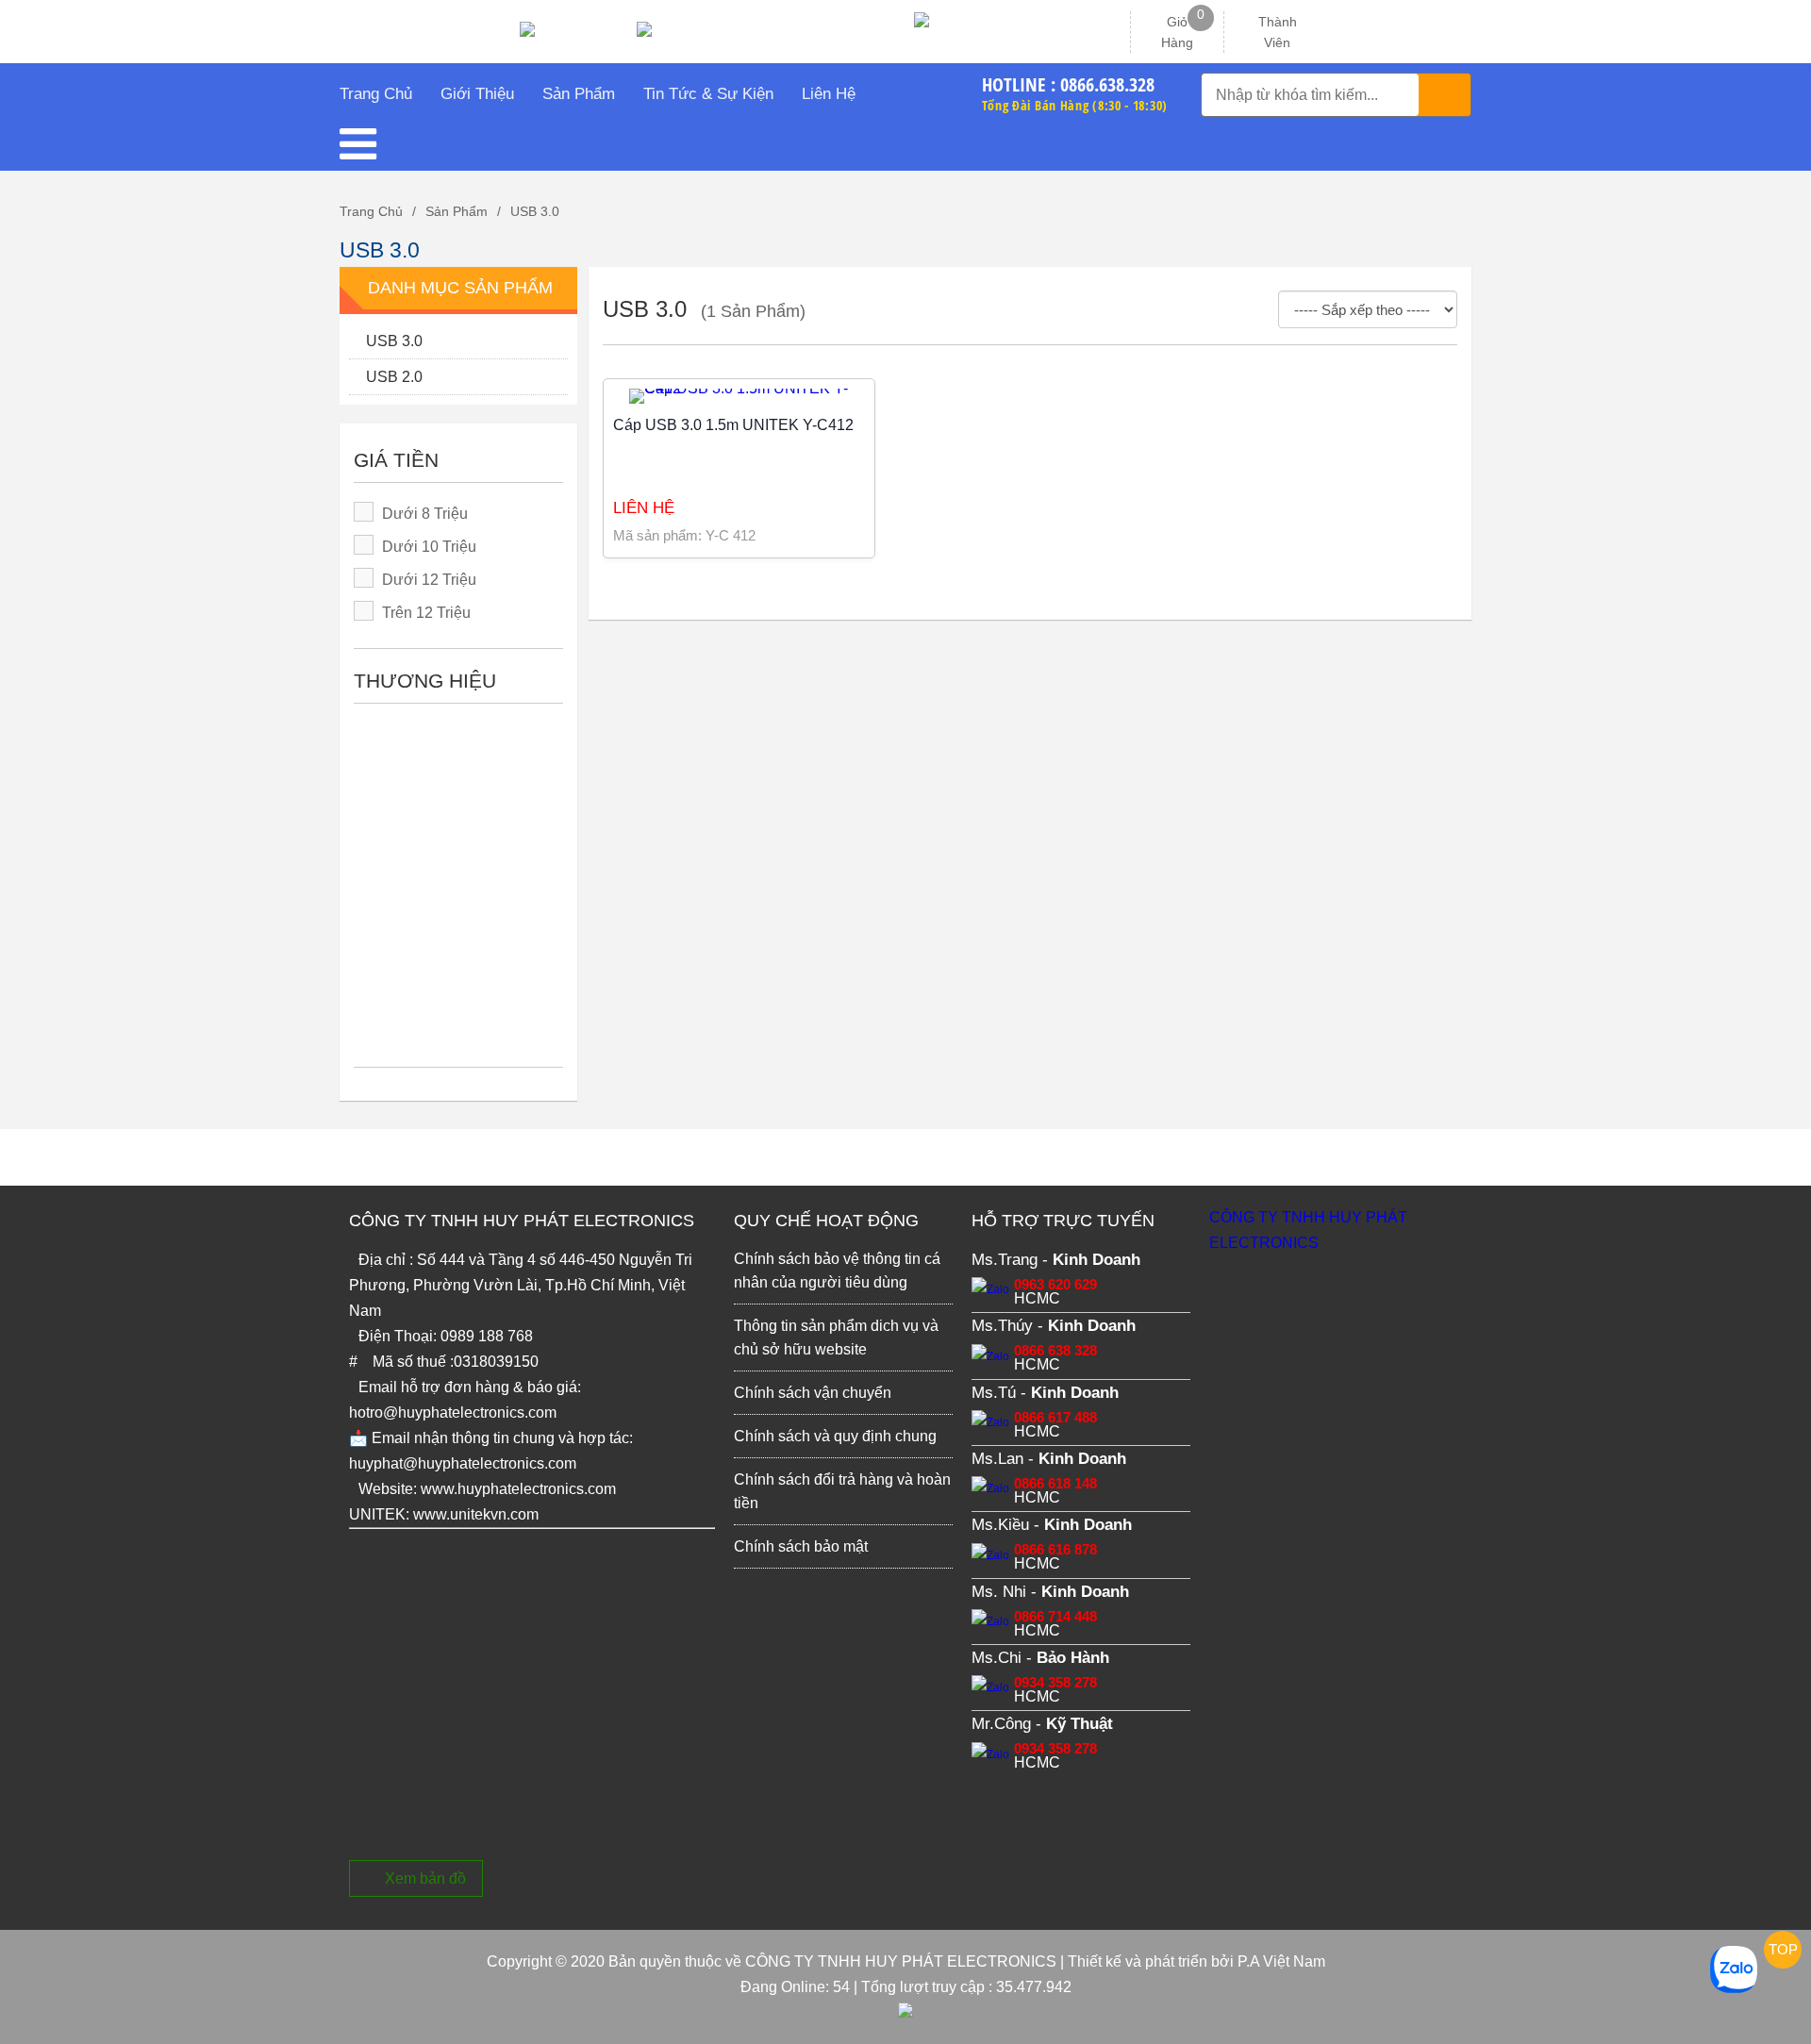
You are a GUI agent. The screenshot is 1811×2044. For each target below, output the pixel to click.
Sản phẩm (579, 94)
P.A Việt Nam (1281, 1961)
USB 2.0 (394, 377)
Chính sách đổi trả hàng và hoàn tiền (842, 1491)
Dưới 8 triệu (425, 514)
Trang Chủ (376, 94)
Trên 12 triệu (426, 613)
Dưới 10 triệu (429, 547)
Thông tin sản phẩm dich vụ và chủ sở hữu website (836, 1338)
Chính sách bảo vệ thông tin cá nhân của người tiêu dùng (837, 1271)
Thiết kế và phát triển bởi (1151, 1961)
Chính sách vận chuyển (813, 1393)
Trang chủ (371, 211)
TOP (1783, 1949)
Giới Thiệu (477, 94)
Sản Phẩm (457, 211)
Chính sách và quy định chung (835, 1436)
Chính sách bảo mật (801, 1546)
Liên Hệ (829, 94)
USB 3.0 (535, 211)
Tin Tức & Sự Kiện (708, 94)
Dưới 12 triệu (429, 580)
